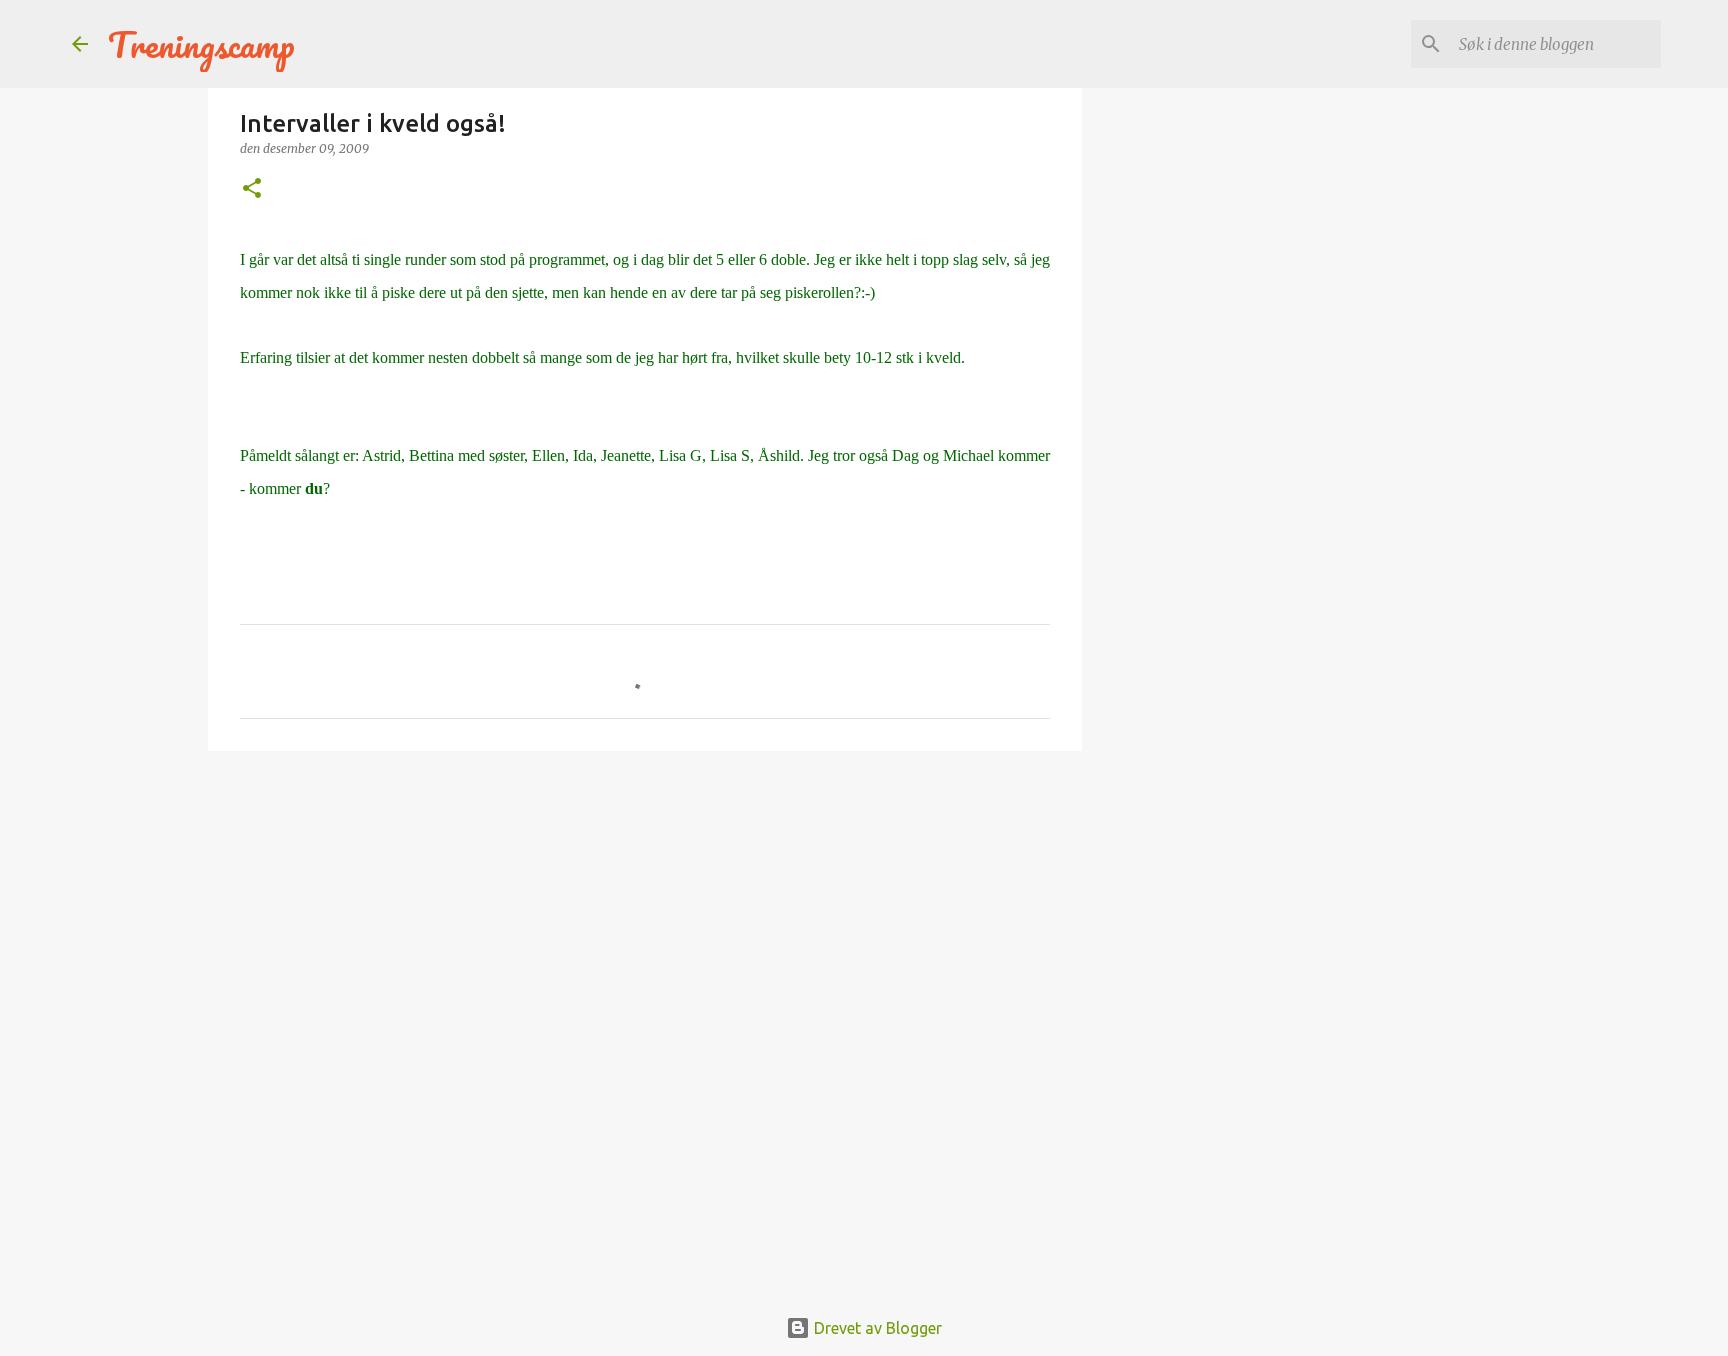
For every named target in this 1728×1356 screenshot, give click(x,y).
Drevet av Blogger (876, 1328)
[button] (252, 189)
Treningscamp (201, 44)
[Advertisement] (645, 921)
